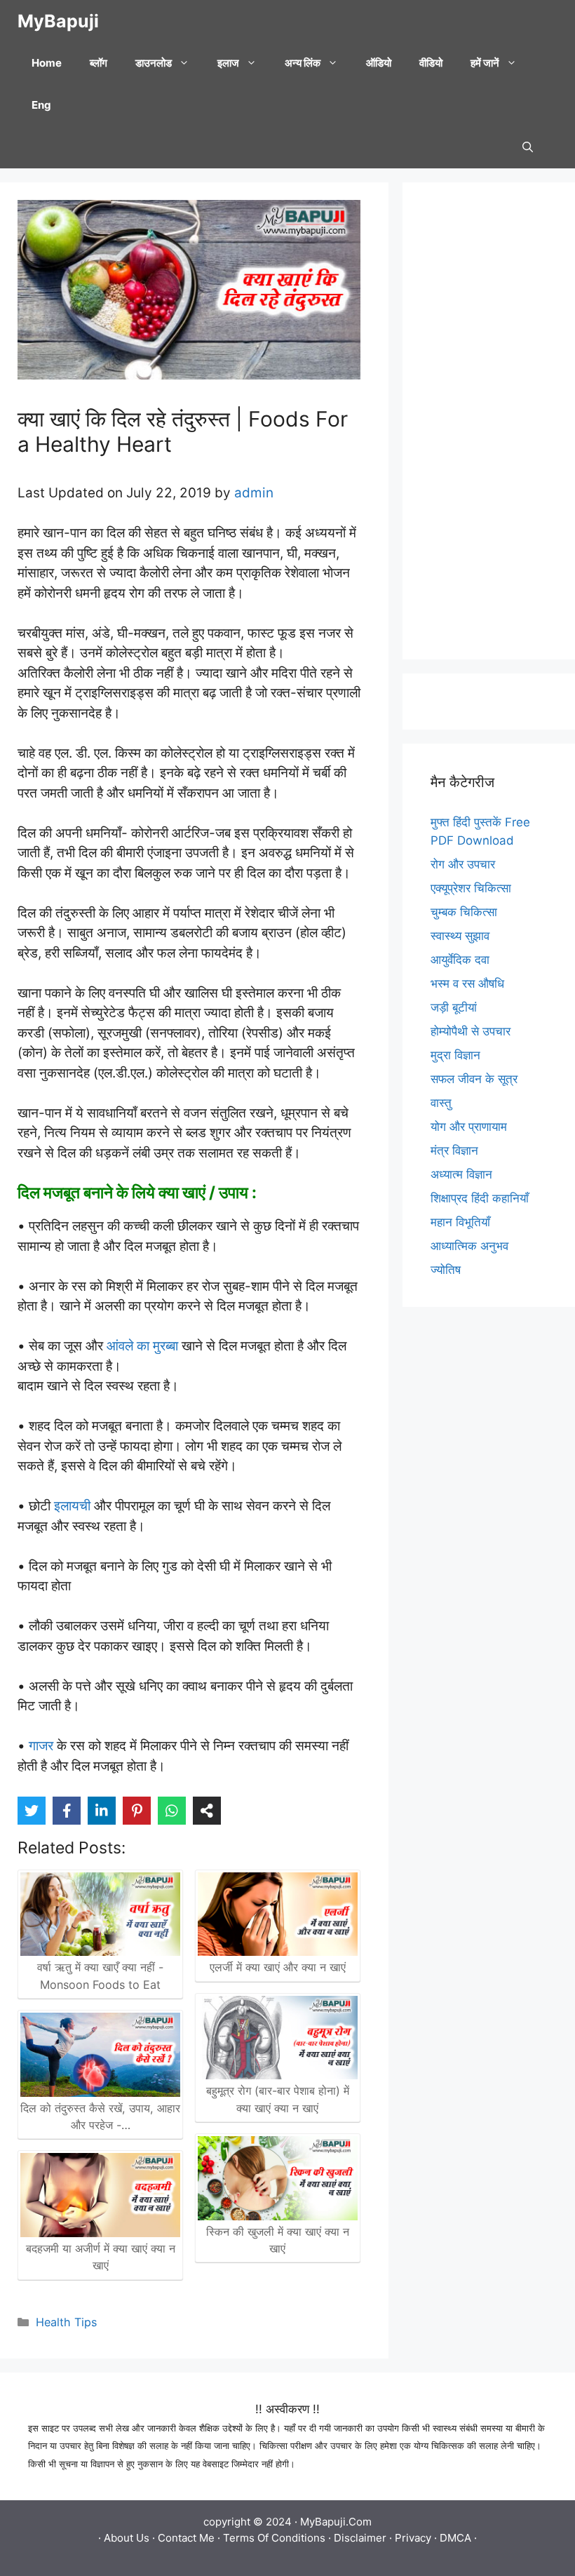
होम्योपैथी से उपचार (471, 1031)
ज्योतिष (446, 1270)
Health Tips (66, 2322)
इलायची (70, 1506)
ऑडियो (379, 63)
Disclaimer (360, 2538)
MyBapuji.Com (336, 2522)
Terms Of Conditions (274, 2538)
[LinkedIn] (102, 1811)
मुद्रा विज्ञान (455, 1055)
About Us (127, 2538)
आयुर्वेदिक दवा (460, 960)
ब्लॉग (99, 63)
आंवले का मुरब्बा (142, 1346)
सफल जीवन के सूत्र (474, 1079)
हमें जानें (485, 63)
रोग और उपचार (463, 864)
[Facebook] (67, 1811)
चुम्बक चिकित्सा (464, 912)
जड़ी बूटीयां (454, 1007)
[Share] (207, 1811)
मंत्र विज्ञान (454, 1151)
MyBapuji (58, 21)
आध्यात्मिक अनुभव (469, 1246)
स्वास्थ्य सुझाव (460, 936)
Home (47, 63)
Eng (41, 105)
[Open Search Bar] (528, 147)
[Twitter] (32, 1811)
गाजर (41, 1746)
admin (254, 493)
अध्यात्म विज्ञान (461, 1174)
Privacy (413, 2538)
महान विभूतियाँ (460, 1222)
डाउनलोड (154, 63)
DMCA (455, 2538)
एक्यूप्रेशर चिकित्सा (471, 888)
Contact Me (186, 2538)
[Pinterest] (137, 1811)
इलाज (228, 63)
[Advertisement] (489, 421)
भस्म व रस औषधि (467, 984)
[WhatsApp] (172, 1811)
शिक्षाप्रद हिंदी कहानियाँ (480, 1198)
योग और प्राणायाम (469, 1127)
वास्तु (441, 1103)
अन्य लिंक (303, 63)
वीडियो (431, 63)
